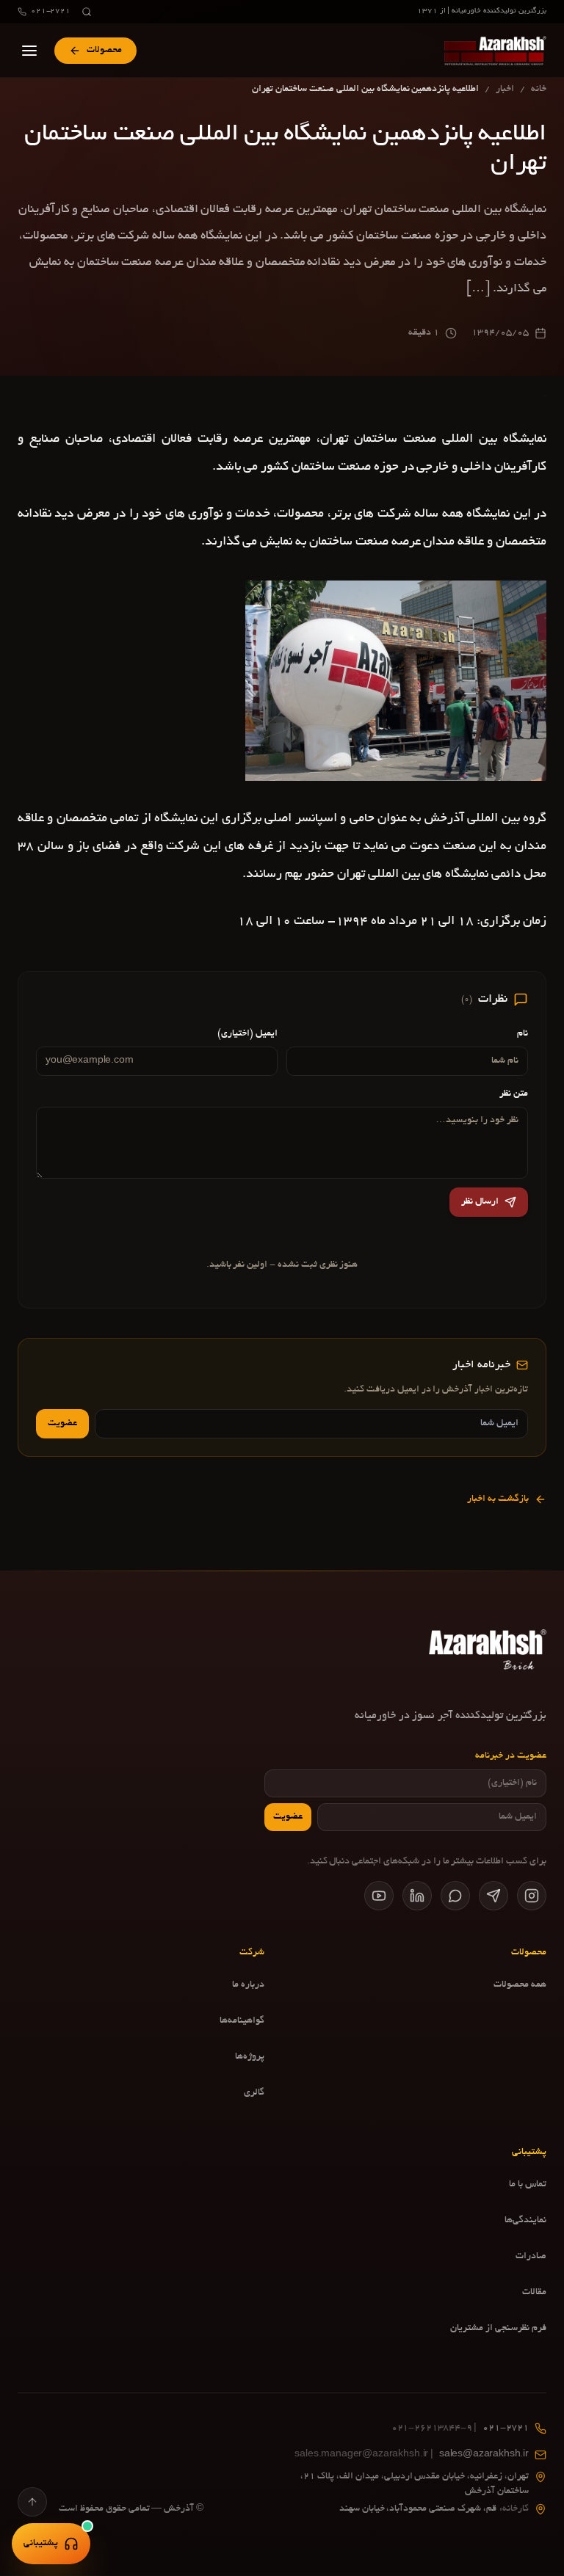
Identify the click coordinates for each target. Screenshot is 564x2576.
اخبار (505, 90)
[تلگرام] (493, 1896)
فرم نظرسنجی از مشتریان (498, 2329)
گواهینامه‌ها (242, 2021)
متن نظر (514, 1094)
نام (523, 1034)
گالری (254, 2093)
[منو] (29, 51)
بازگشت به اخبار (498, 1499)
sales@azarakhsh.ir (412, 2455)
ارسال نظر (480, 1202)
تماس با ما (528, 2185)
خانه (539, 90)
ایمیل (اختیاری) (247, 1034)
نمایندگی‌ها (525, 2221)
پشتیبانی (41, 2544)
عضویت (62, 1424)
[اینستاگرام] (532, 1896)
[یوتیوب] (379, 1896)
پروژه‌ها (250, 2057)
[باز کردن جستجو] (87, 12)
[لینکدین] (417, 1896)
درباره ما (248, 1985)
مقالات (534, 2293)
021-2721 (51, 11)
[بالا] (32, 2502)
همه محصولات (520, 1985)
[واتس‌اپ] (455, 1896)
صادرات (531, 2257)
